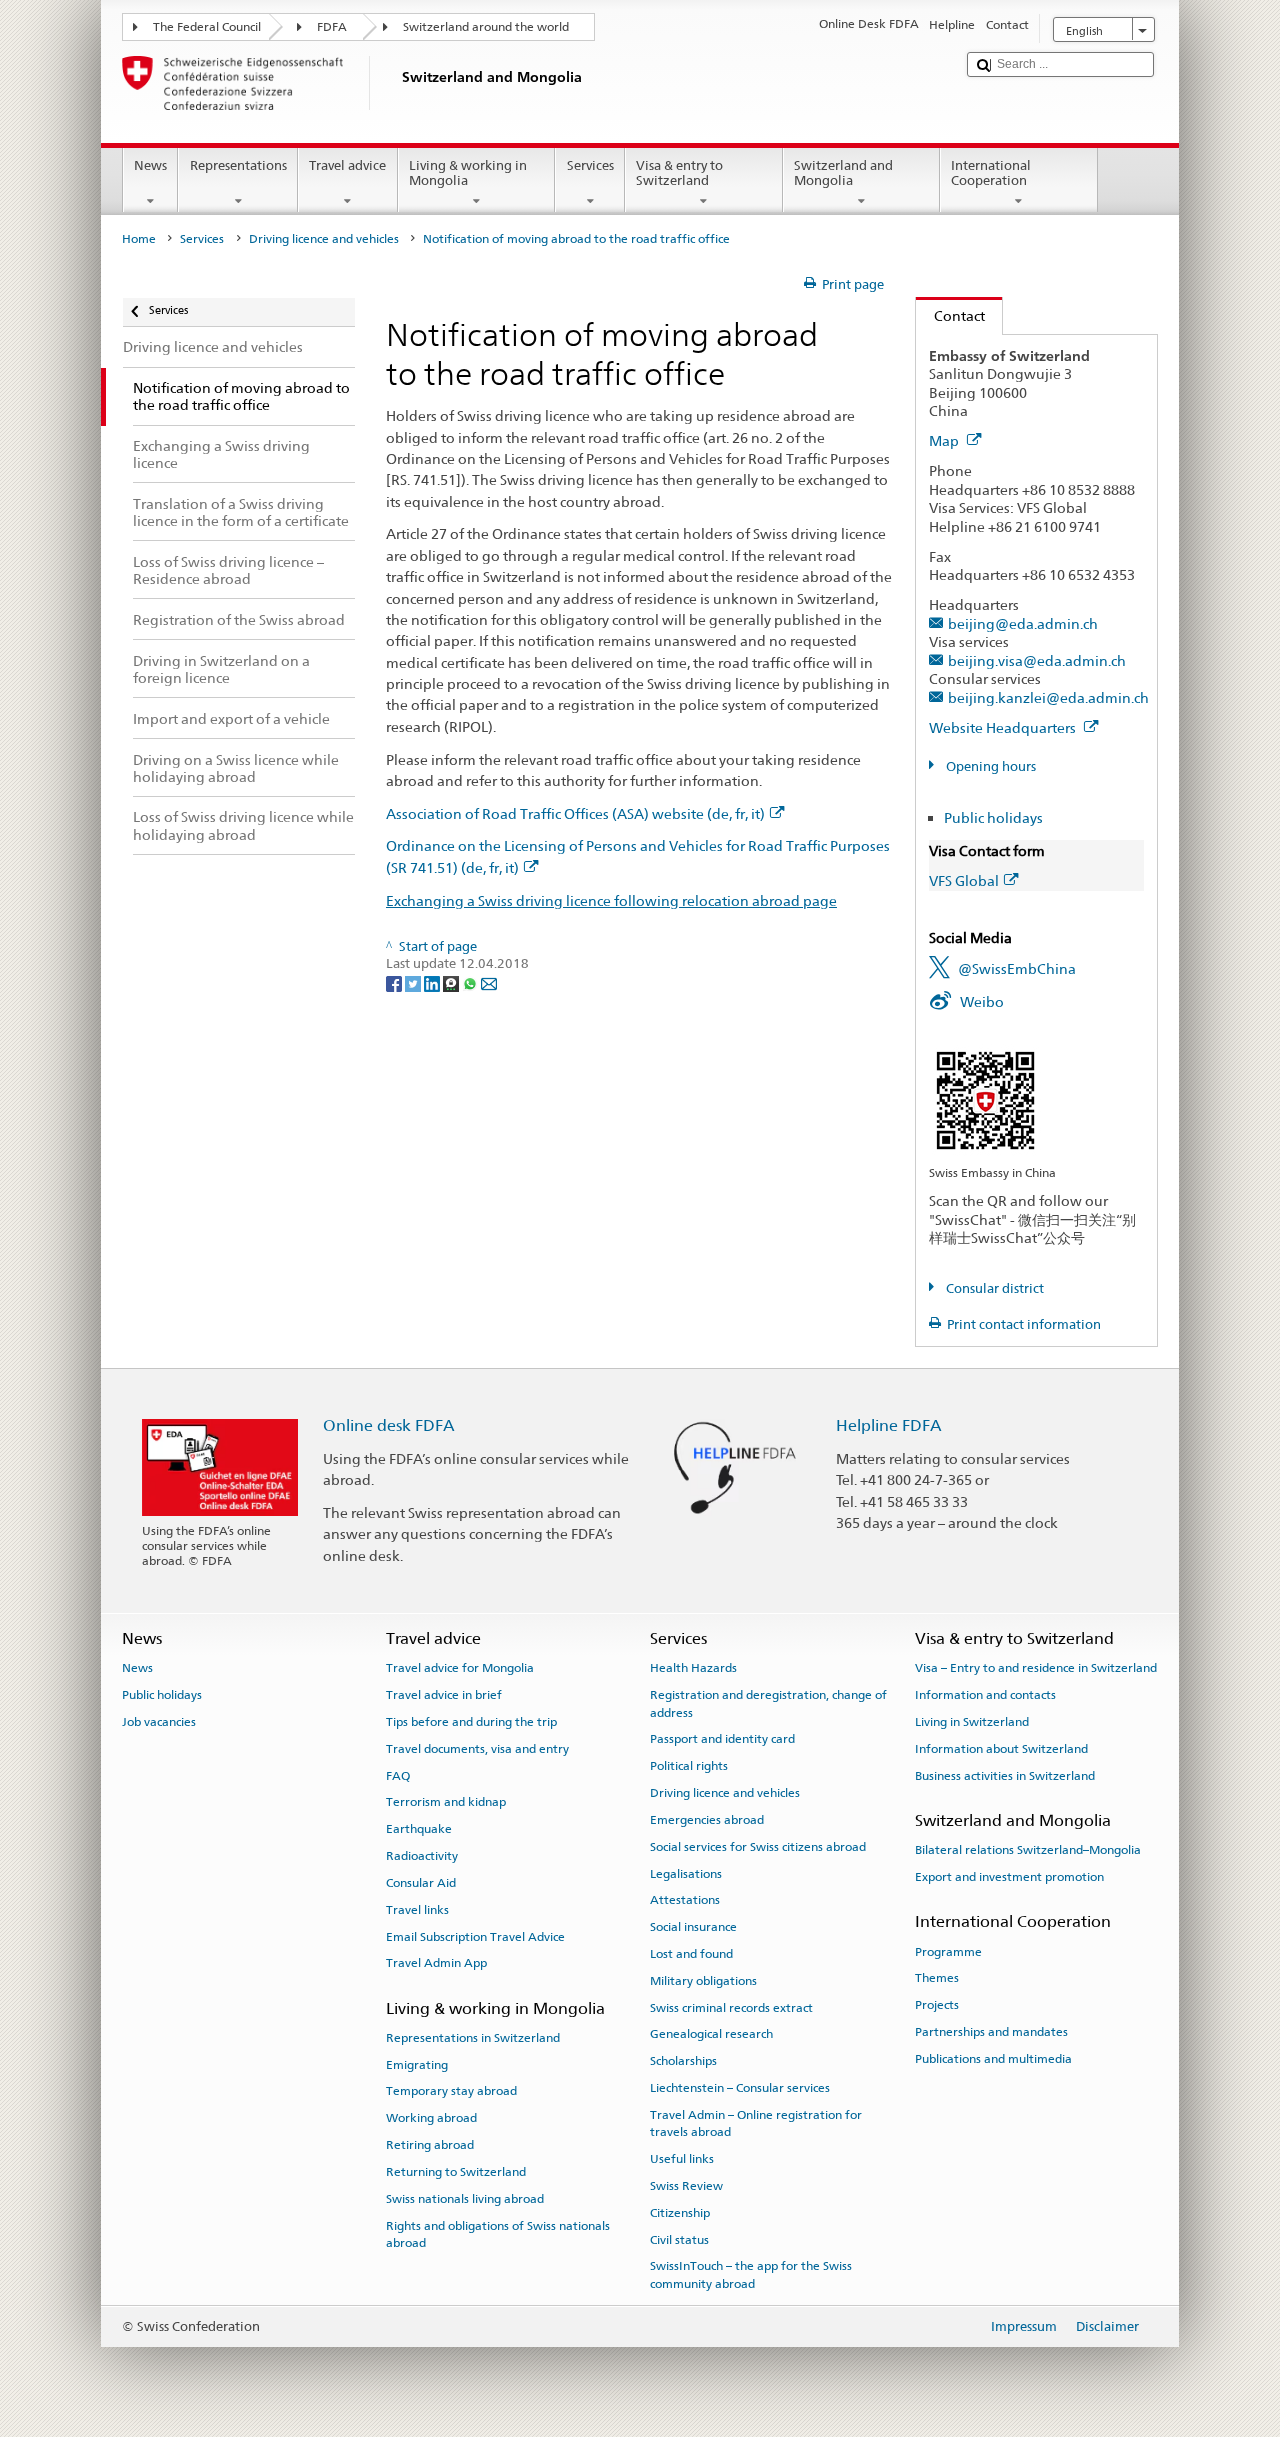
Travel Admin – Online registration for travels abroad (756, 2123)
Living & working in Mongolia (468, 173)
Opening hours (989, 766)
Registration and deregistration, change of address (768, 1703)
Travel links (417, 1910)
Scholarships (683, 2061)
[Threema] (452, 982)
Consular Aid (421, 1883)
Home (139, 239)
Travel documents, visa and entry (477, 1749)
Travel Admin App (436, 1963)
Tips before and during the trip (471, 1722)
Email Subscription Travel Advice (475, 1936)
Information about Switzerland (1001, 1749)
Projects (937, 2005)
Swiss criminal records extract (731, 2007)
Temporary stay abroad (451, 2091)
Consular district (993, 1288)
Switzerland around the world (486, 27)
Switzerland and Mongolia (843, 173)
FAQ (398, 1775)
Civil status (679, 2239)
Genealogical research (711, 2034)
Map (945, 440)
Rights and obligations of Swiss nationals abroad (498, 2233)
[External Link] (985, 1099)
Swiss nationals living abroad (465, 2199)
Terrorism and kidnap (446, 1802)
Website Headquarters (1004, 727)
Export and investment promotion (1009, 1877)
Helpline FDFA (889, 1425)
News (150, 165)
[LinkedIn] (433, 982)
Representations (238, 165)
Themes (937, 1978)
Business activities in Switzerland (1005, 1775)
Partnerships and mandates (991, 2032)
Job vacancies (159, 1722)
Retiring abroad (430, 2145)
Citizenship (680, 2213)
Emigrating (417, 2065)
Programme (948, 1951)
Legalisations (686, 1873)
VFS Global (964, 880)
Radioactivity (422, 1856)
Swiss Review (686, 2186)
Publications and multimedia (993, 2059)
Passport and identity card (722, 1739)
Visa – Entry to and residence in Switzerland (1036, 1668)
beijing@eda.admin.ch (1023, 623)
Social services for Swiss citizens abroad (758, 1847)
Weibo (982, 1001)
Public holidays (993, 817)
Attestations (685, 1900)
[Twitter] (414, 982)
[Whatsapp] (471, 982)
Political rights (689, 1766)
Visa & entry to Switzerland (679, 173)
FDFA (332, 27)
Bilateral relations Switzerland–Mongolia (1028, 1850)
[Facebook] (395, 982)
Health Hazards (693, 1668)
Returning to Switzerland (456, 2172)
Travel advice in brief (444, 1695)
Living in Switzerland (972, 1722)
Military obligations (703, 1981)
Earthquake (419, 1829)
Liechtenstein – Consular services (740, 2088)
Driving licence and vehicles (324, 239)
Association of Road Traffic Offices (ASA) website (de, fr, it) (575, 813)
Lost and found (691, 1954)
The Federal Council (207, 27)
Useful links (682, 2159)
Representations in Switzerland (473, 2038)
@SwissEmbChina (1017, 968)
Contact (950, 315)
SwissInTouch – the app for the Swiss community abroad (751, 2274)
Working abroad (431, 2118)
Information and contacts (985, 1695)
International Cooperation (991, 173)
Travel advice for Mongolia (460, 1668)
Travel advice (347, 165)
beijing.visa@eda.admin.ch (1037, 660)
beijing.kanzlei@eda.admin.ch (1048, 697)
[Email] (489, 982)
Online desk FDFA (389, 1425)
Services (590, 165)
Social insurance (693, 1927)
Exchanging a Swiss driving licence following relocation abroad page (611, 900)
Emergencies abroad (707, 1820)
